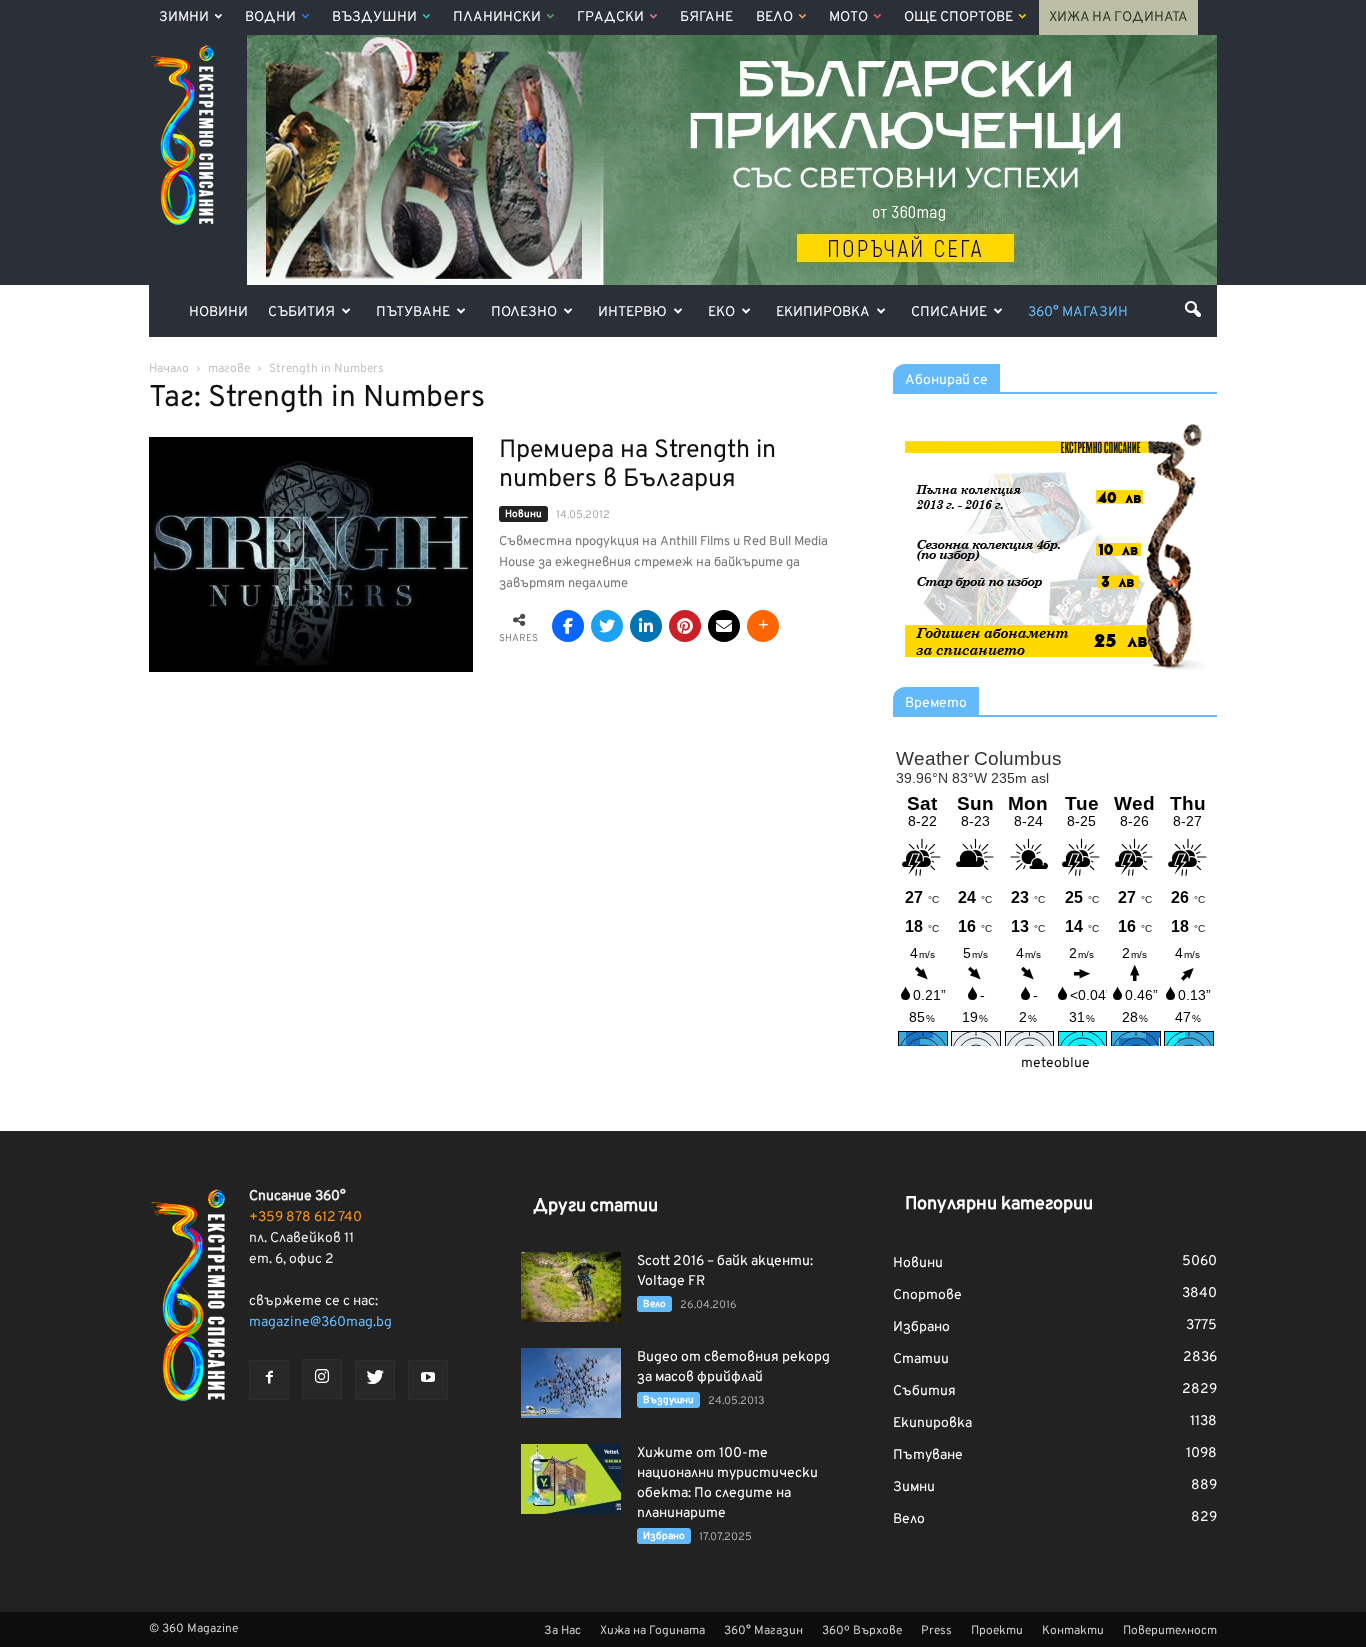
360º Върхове (862, 1631)
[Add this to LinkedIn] (646, 626)
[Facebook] (269, 1380)
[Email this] (724, 626)
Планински (497, 17)
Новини (218, 312)
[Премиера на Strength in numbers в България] (311, 554)
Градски (610, 17)
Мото (848, 17)
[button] (1193, 309)
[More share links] (763, 626)
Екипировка (823, 312)
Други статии (595, 1206)
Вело (774, 17)
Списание (949, 312)
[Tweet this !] (607, 626)
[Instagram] (322, 1379)
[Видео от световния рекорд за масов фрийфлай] (571, 1383)
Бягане (706, 17)
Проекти (997, 1631)
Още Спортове (958, 17)
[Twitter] (375, 1380)
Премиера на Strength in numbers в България (637, 465)
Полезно (524, 312)
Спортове (927, 1295)
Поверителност (1170, 1631)
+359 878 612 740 (305, 1217)
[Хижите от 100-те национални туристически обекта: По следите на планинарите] (571, 1479)
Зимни (184, 17)
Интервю (632, 312)
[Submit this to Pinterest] (685, 626)
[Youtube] (428, 1380)
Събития (301, 312)
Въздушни (374, 17)
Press (936, 1631)
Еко (721, 312)
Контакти (1073, 1631)
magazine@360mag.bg (320, 1322)
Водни (270, 17)
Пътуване (413, 312)
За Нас (562, 1631)
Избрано (664, 1536)
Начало (169, 369)
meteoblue (1055, 1063)
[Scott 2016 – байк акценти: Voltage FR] (571, 1287)
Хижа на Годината (1118, 17)
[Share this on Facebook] (568, 626)
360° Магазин (1078, 312)
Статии (921, 1359)
